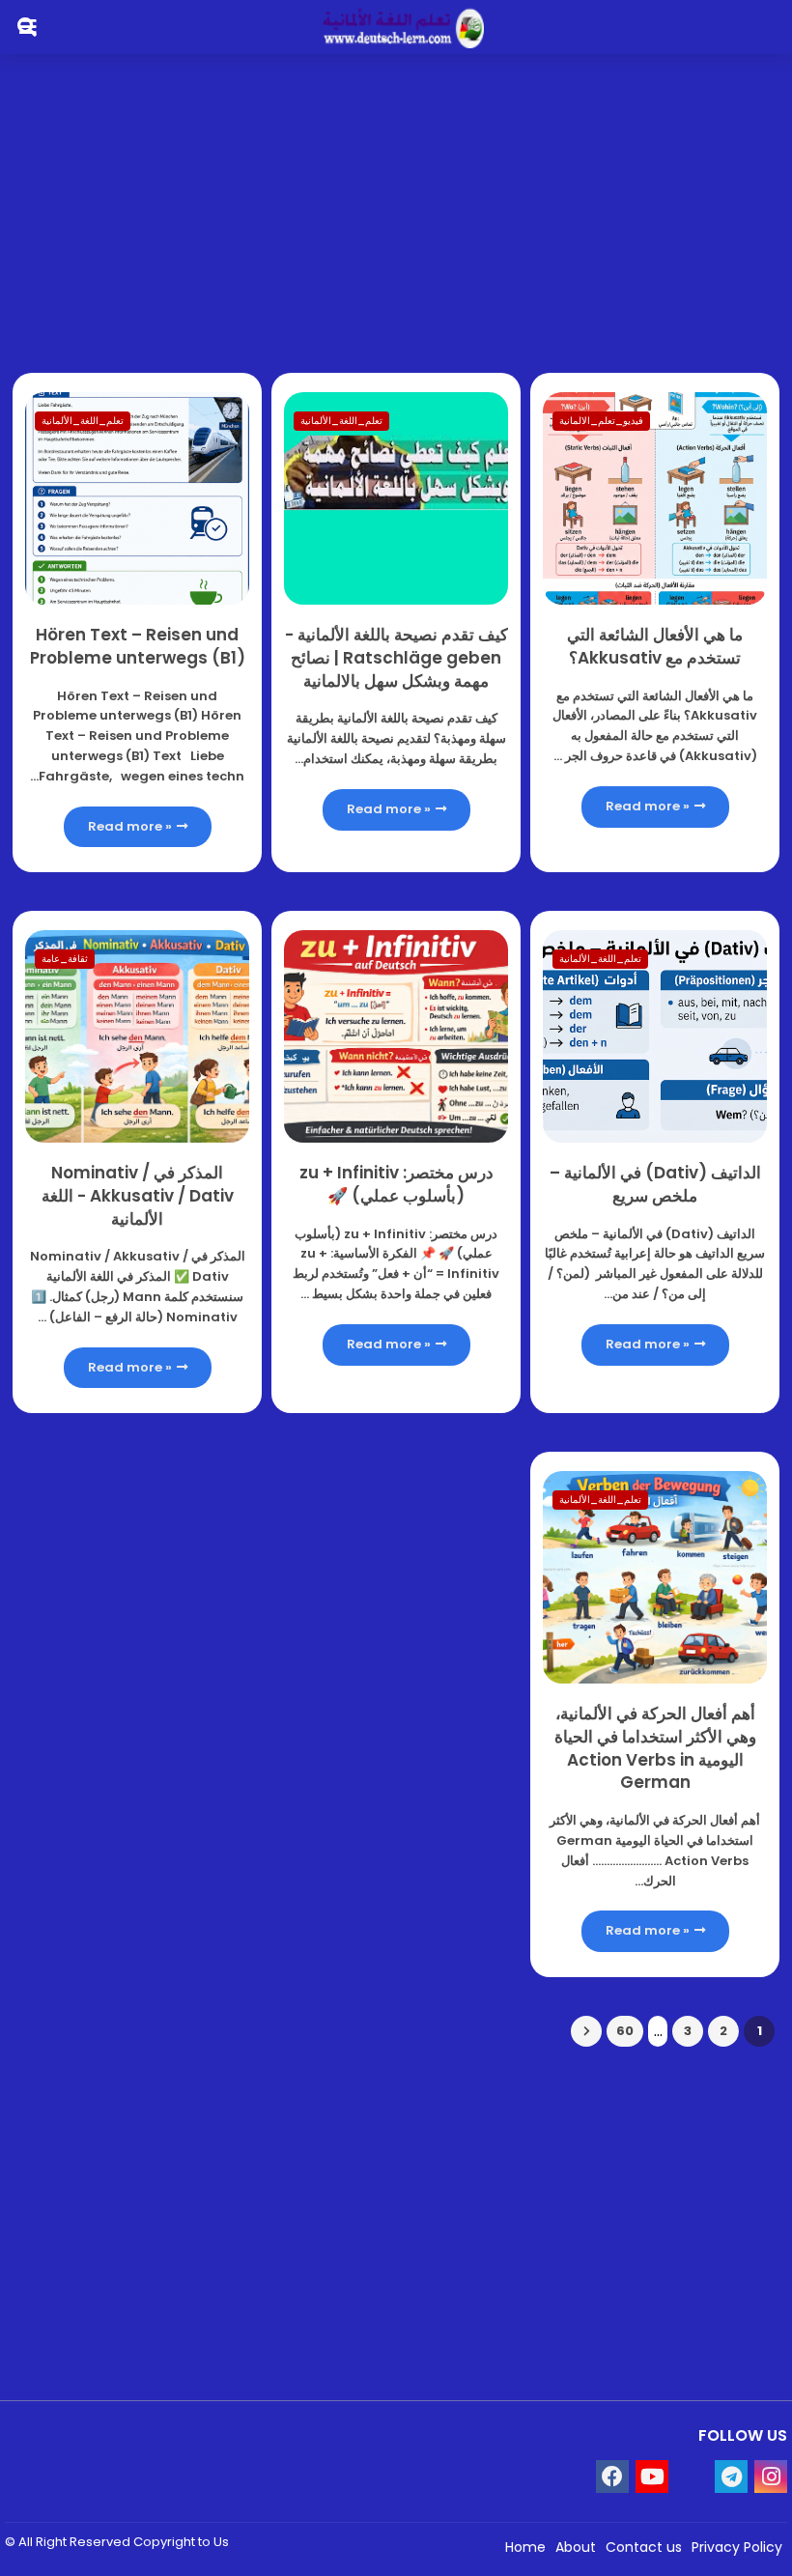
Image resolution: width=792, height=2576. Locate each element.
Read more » (648, 806)
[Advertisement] (396, 204)
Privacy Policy (737, 2547)
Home (525, 2547)
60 (625, 2031)
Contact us (644, 2547)
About (576, 2547)
